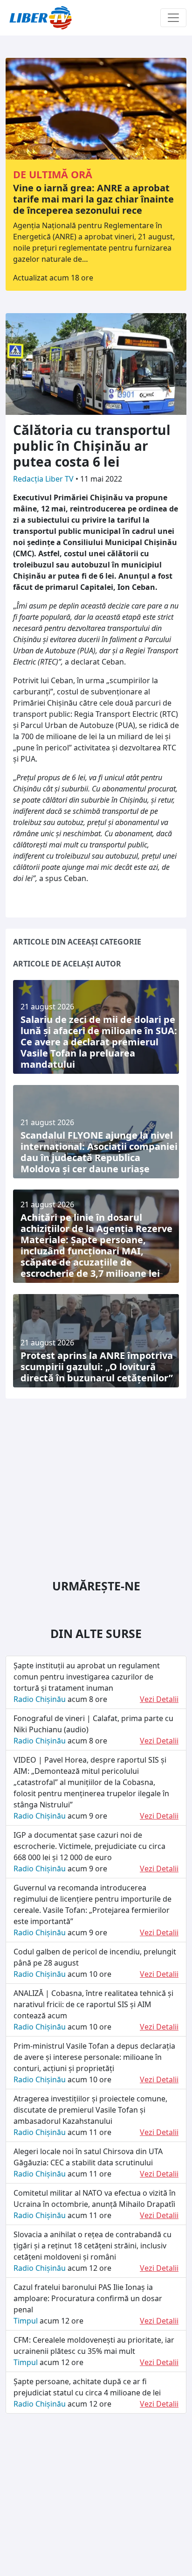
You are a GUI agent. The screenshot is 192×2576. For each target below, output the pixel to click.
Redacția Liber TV (44, 479)
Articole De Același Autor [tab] (67, 964)
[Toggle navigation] (173, 18)
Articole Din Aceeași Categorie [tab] (77, 942)
